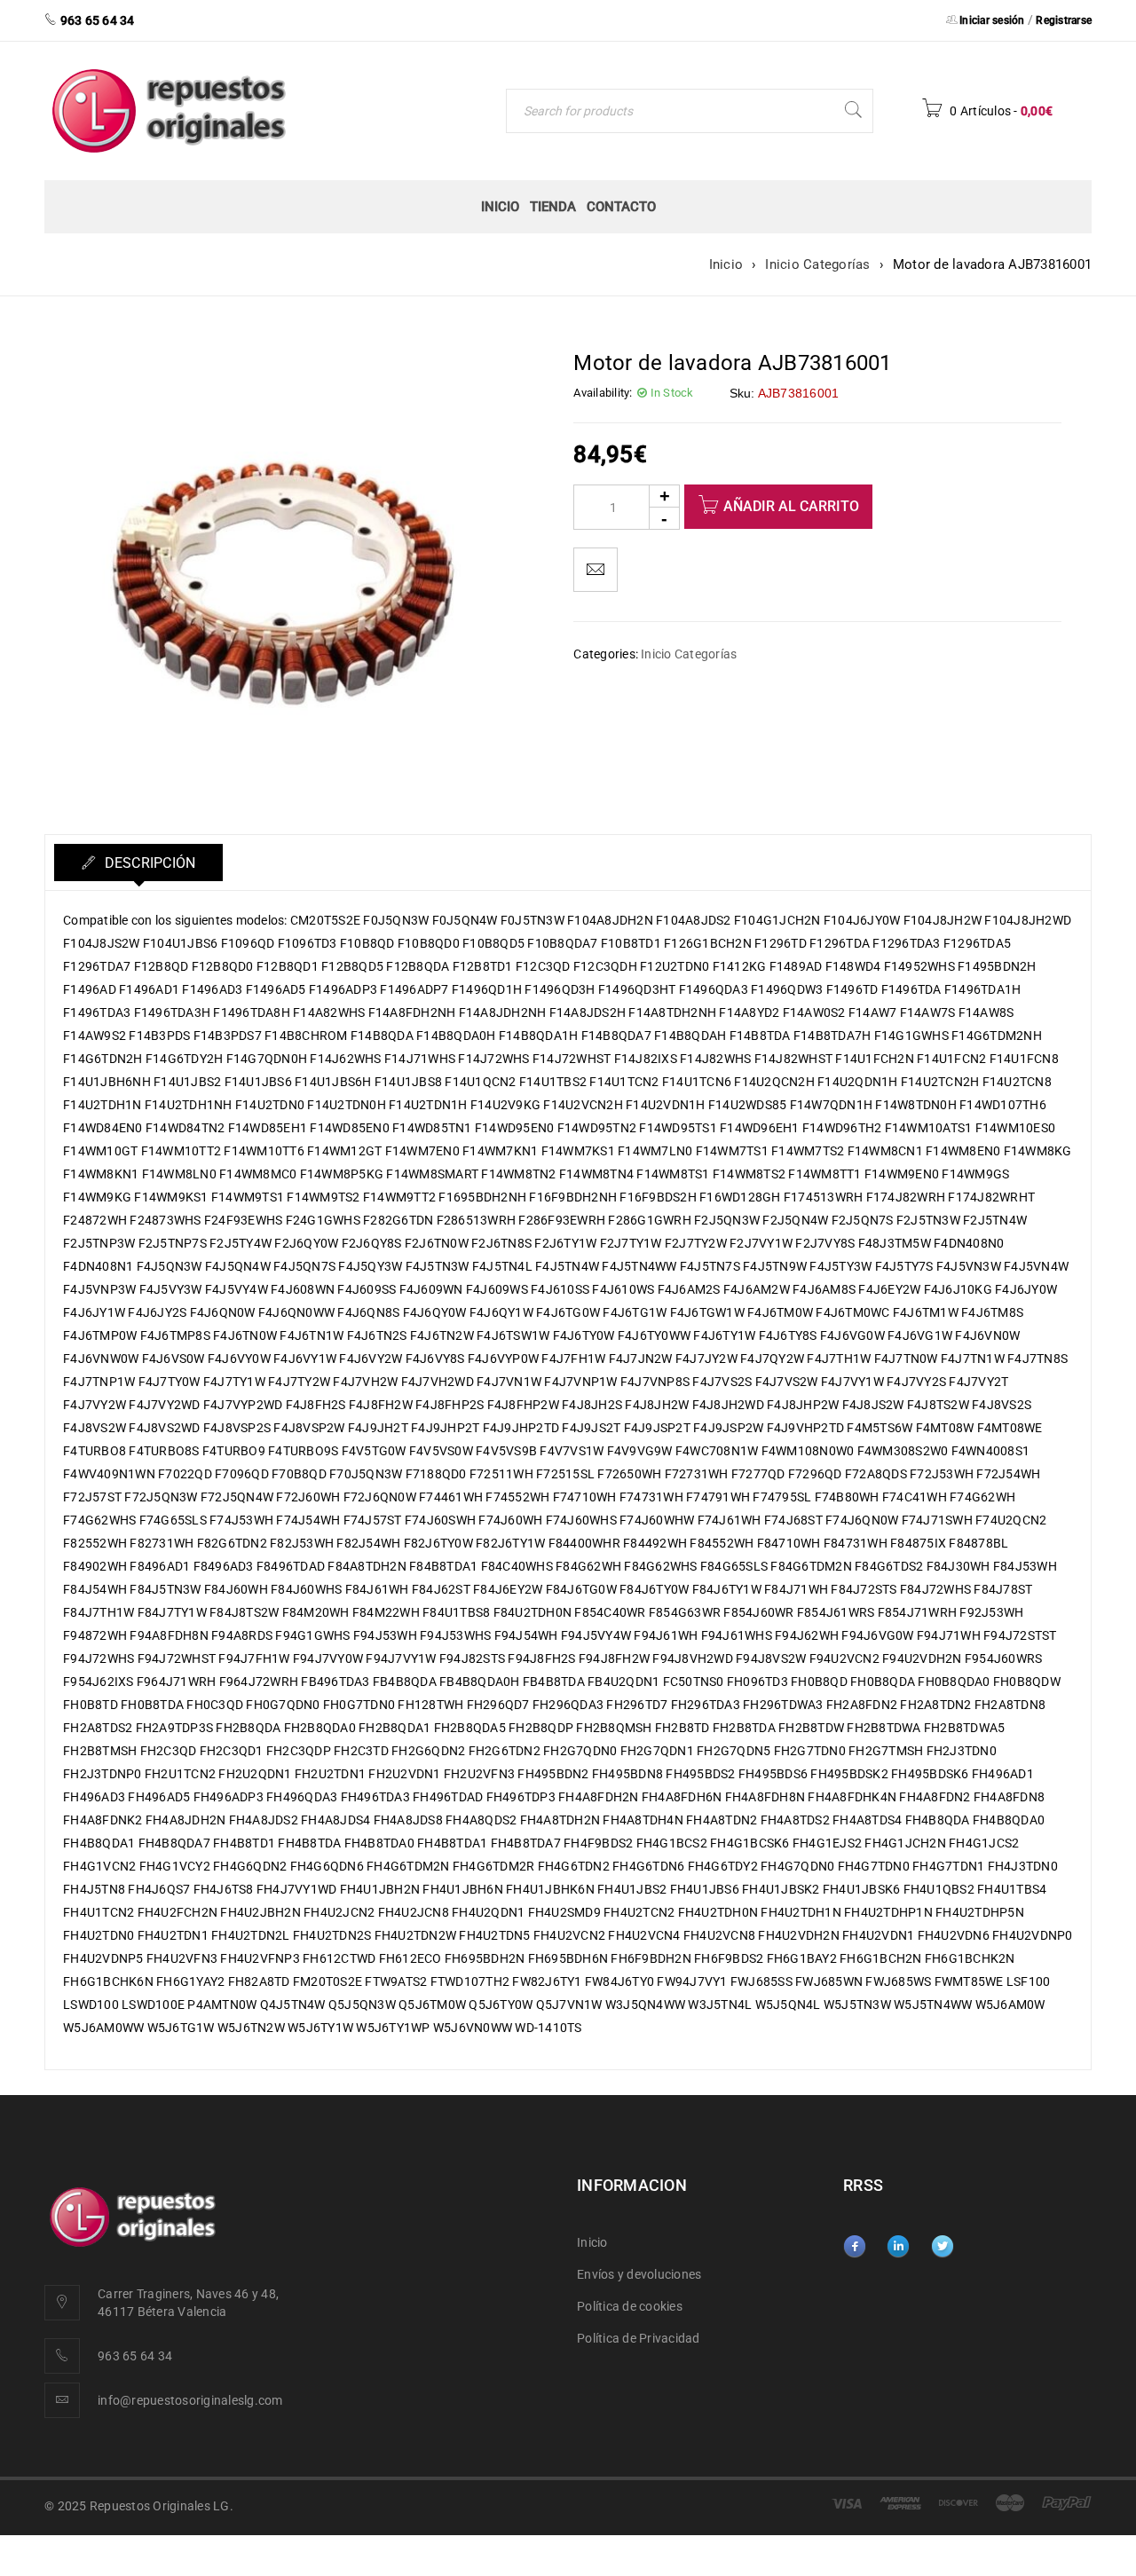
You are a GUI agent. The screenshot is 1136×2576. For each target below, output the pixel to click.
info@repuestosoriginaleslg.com (190, 2400)
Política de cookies (630, 2306)
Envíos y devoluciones (639, 2274)
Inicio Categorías (817, 264)
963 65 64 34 (135, 2356)
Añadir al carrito (791, 506)
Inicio (726, 264)
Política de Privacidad (639, 2338)
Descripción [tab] (148, 863)
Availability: (603, 393)
